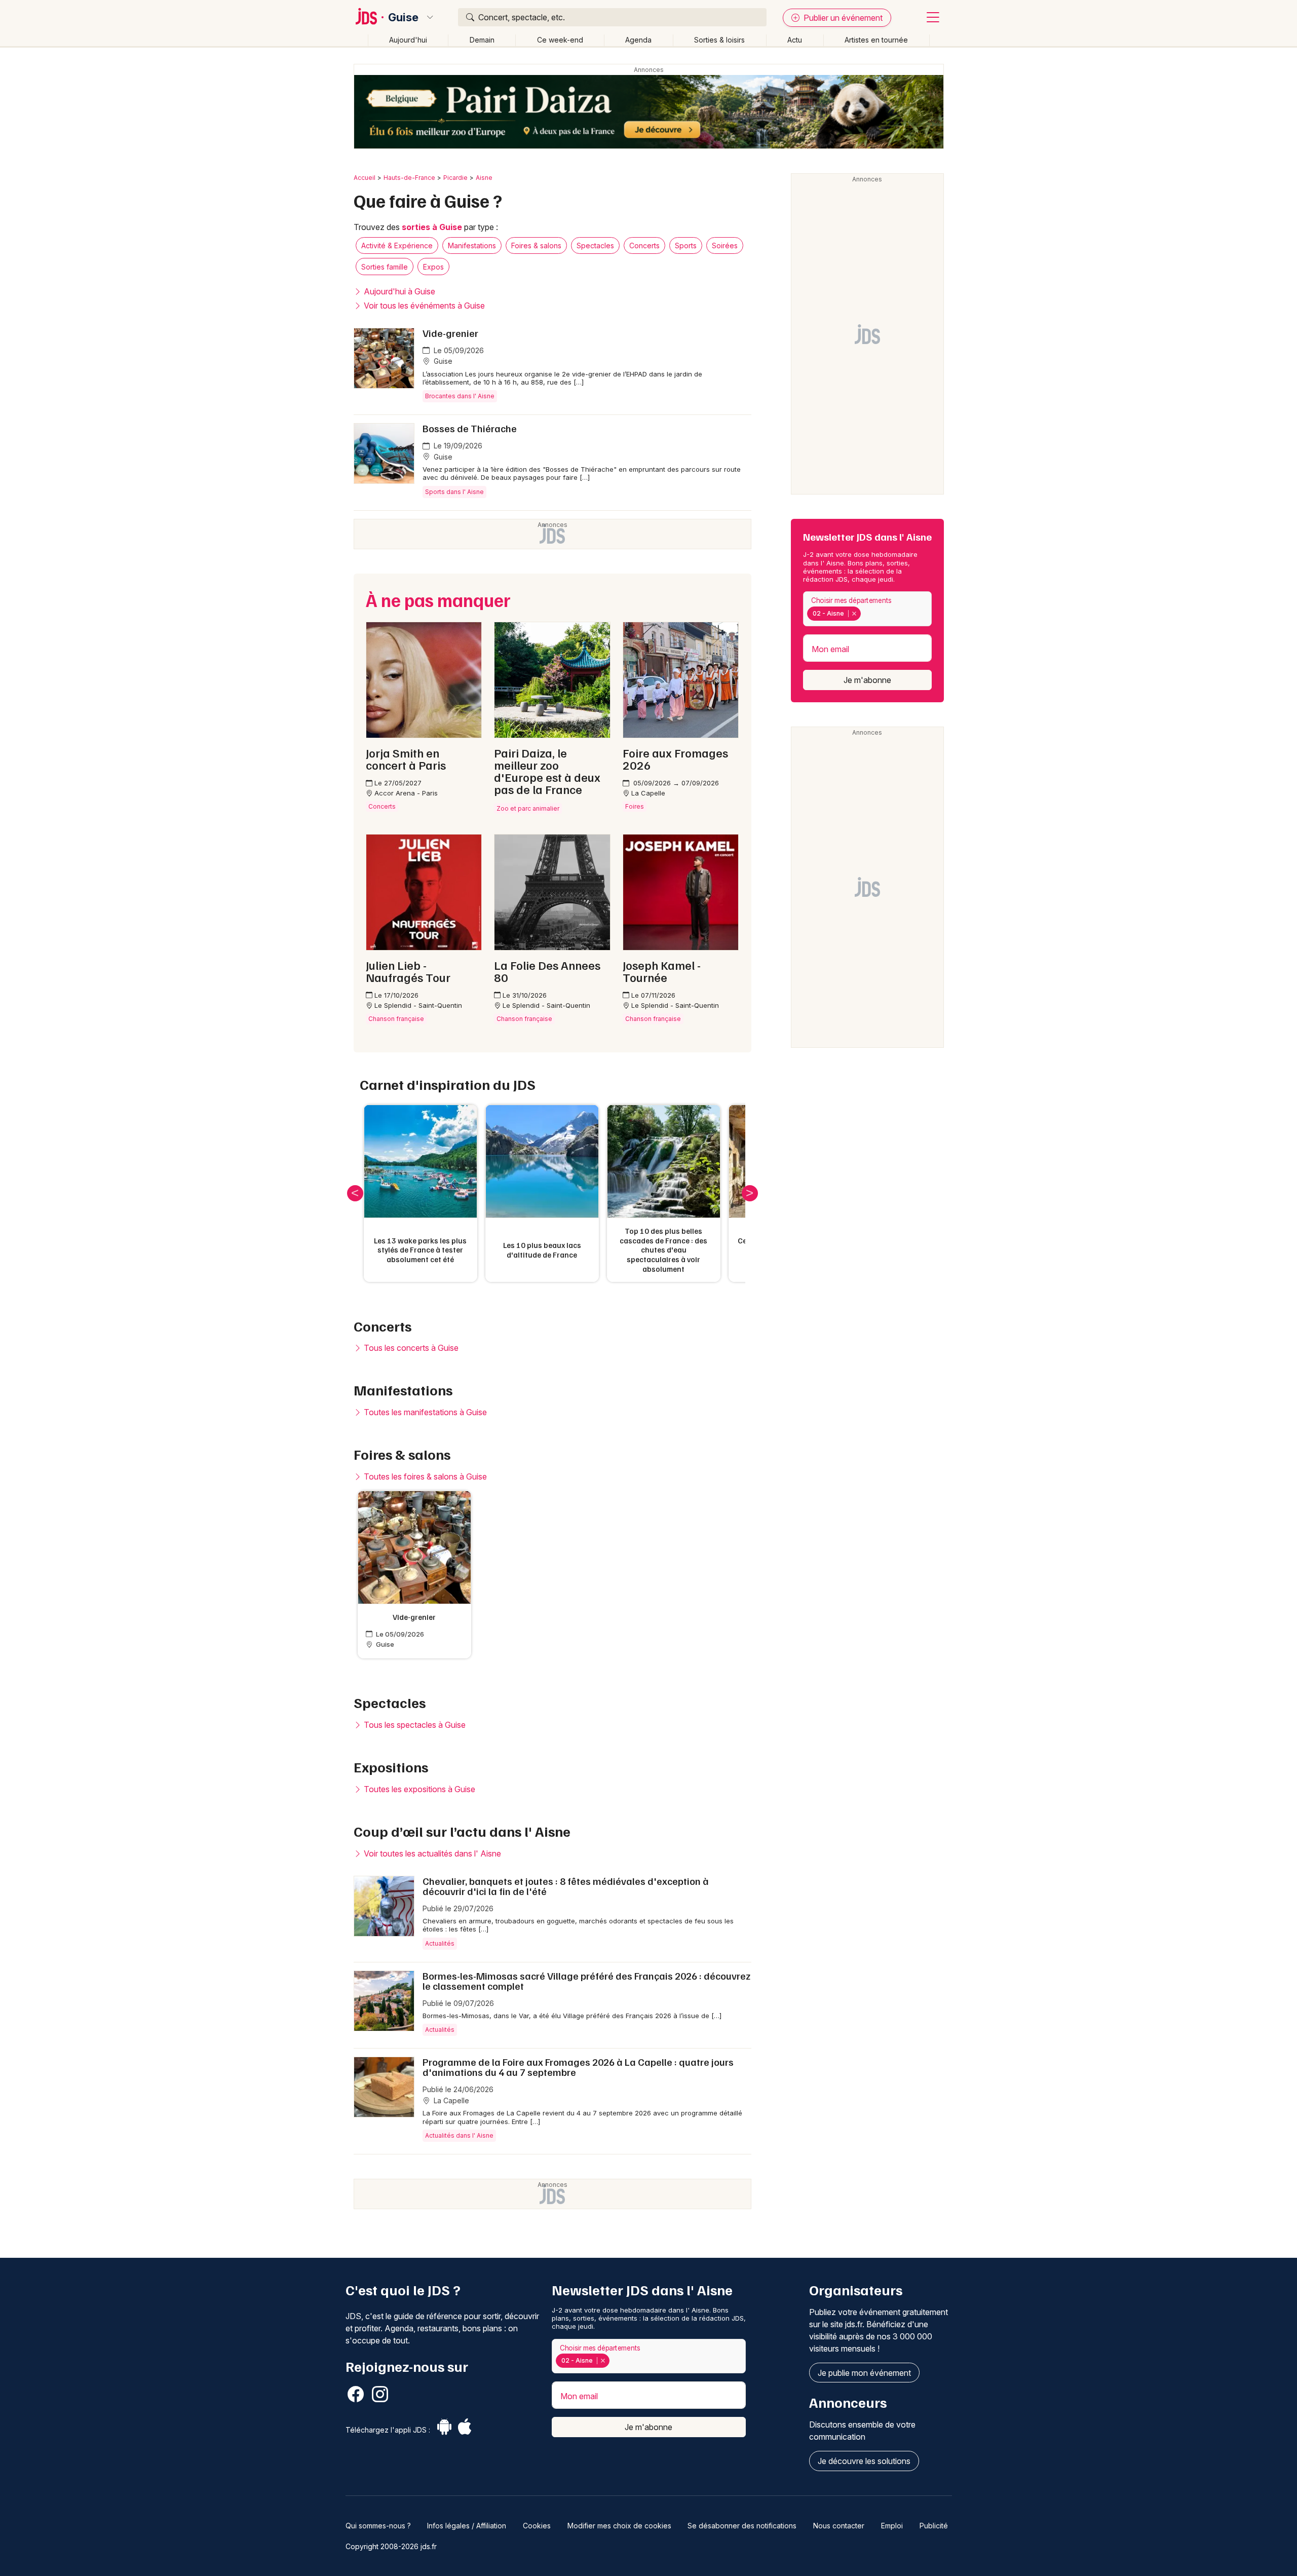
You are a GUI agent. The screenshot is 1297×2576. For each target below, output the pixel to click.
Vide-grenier (450, 333)
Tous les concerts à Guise (410, 1348)
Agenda (638, 40)
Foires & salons (536, 245)
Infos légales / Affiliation (467, 2526)
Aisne (484, 178)
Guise (403, 17)
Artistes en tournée (876, 40)
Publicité (934, 2526)
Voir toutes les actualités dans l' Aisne (431, 1853)
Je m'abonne (867, 680)
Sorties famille (385, 267)
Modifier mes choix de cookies (619, 2526)
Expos (433, 267)
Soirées (725, 245)
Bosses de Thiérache (470, 428)
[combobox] (867, 609)
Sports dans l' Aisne (454, 492)
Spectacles (595, 245)
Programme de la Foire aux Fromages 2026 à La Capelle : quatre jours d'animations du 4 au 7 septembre (578, 2067)
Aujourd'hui (408, 40)
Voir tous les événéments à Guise (423, 306)
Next (750, 1193)
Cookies (537, 2526)
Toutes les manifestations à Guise (424, 1412)
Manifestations (472, 245)
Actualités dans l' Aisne (459, 2135)
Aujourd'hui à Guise (398, 291)
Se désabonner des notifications (742, 2526)
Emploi (892, 2526)
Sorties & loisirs (719, 40)
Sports (686, 245)
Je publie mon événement (864, 2373)
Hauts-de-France (409, 178)
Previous (355, 1193)
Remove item (854, 614)
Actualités (440, 1943)
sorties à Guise (432, 227)
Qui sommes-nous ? (378, 2526)
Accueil (365, 178)
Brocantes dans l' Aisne (460, 396)
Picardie (455, 178)
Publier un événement (842, 18)
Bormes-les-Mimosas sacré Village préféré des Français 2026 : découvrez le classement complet (586, 1981)
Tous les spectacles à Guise (414, 1725)
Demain (482, 40)
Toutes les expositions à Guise (418, 1789)
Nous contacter (839, 2526)
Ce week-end (560, 40)
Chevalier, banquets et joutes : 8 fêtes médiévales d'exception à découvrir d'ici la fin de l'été (566, 1886)
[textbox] (865, 613)
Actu (795, 40)
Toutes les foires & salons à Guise (424, 1476)
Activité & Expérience (397, 245)
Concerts (644, 245)
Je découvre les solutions (864, 2461)
